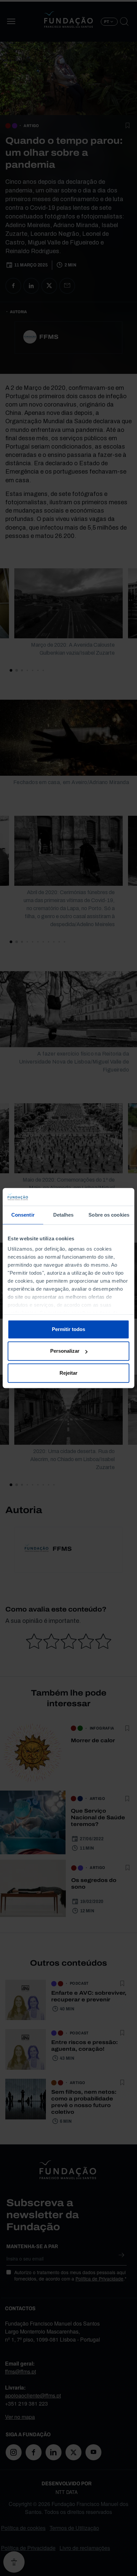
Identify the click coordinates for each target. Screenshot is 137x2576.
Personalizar (65, 1351)
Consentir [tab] (23, 1215)
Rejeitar (68, 1373)
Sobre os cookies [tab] (109, 1215)
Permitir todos (68, 1329)
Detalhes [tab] (64, 1215)
